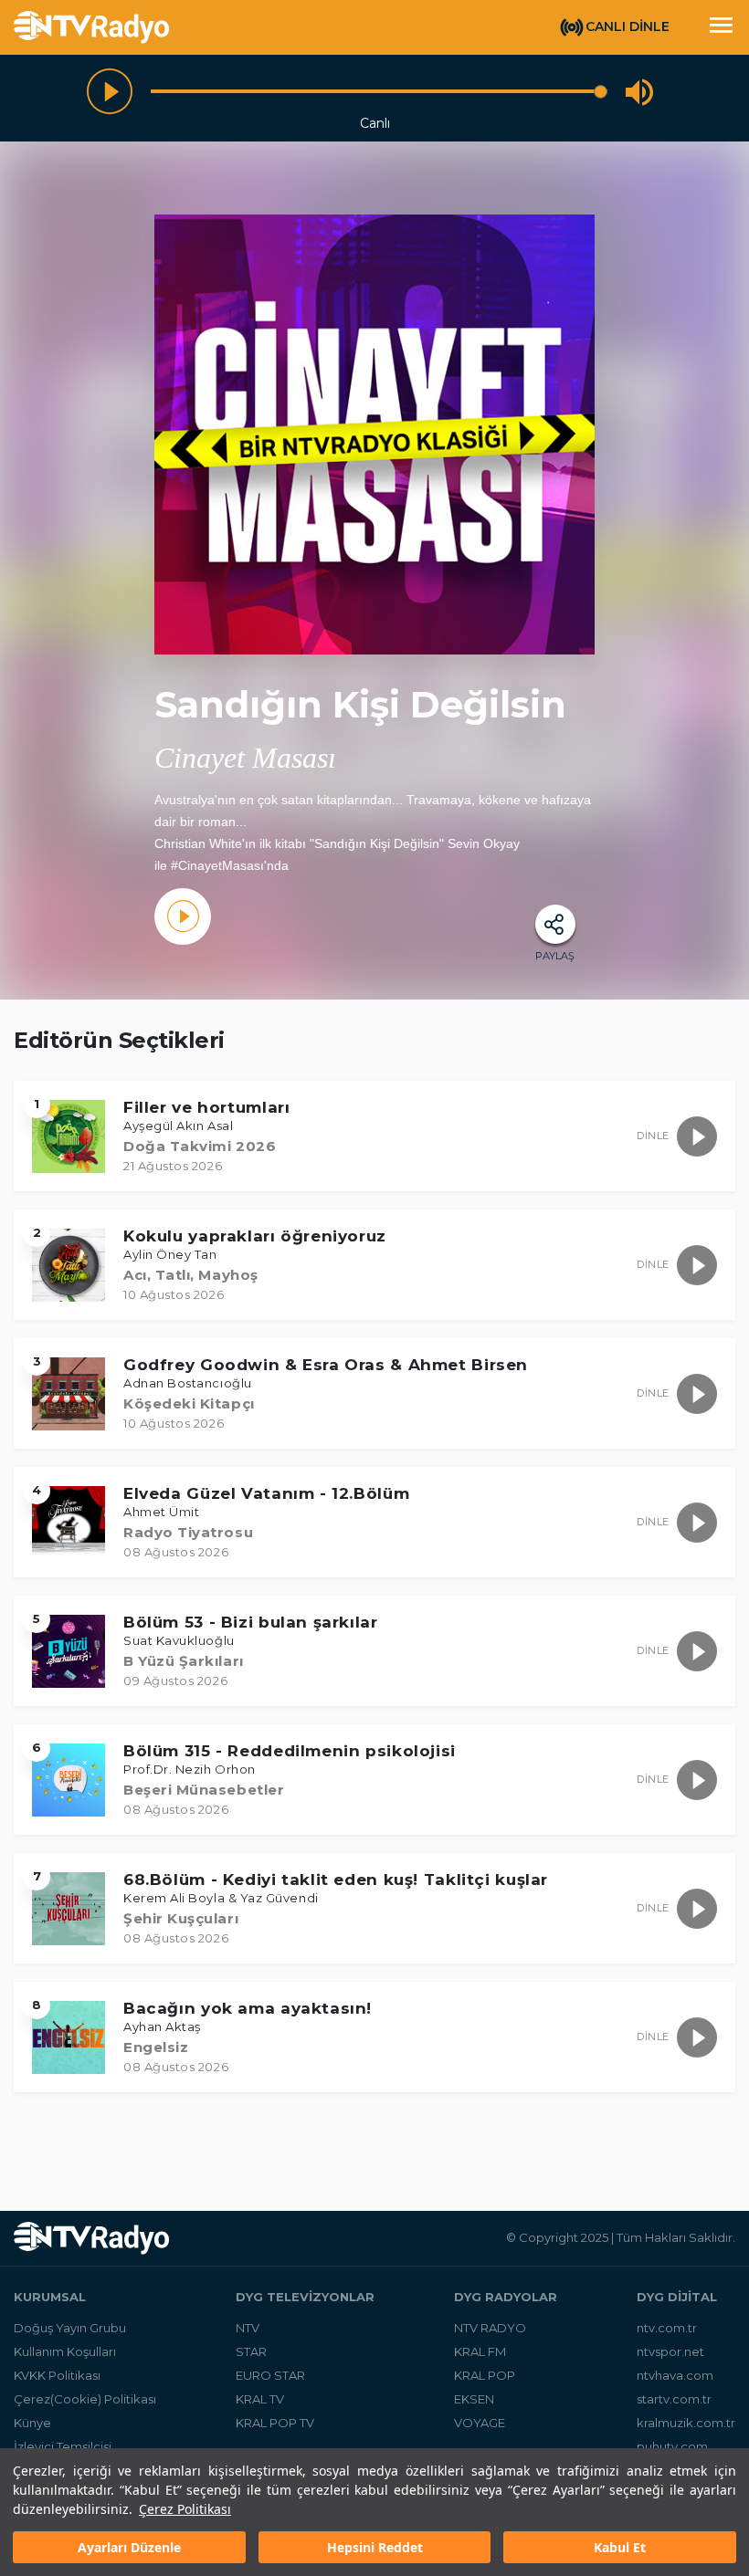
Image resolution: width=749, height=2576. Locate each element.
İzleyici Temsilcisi (63, 2446)
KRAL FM (480, 2351)
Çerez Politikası (185, 2509)
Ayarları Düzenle (129, 2547)
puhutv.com (672, 2446)
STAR (251, 2351)
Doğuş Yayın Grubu (70, 2328)
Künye (32, 2423)
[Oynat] (110, 91)
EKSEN (474, 2399)
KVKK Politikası (57, 2375)
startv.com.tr (674, 2399)
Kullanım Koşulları (65, 2351)
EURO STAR (270, 2375)
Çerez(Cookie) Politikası (85, 2399)
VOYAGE (480, 2423)
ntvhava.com (675, 2375)
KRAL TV (260, 2399)
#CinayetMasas (216, 865)
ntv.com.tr (667, 2328)
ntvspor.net (670, 2351)
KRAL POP (485, 2375)
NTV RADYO (490, 2328)
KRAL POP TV (275, 2423)
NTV (248, 2328)
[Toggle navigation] (721, 27)
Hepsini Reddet (375, 2547)
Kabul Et (620, 2547)
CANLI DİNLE (628, 26)
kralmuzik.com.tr (686, 2423)
